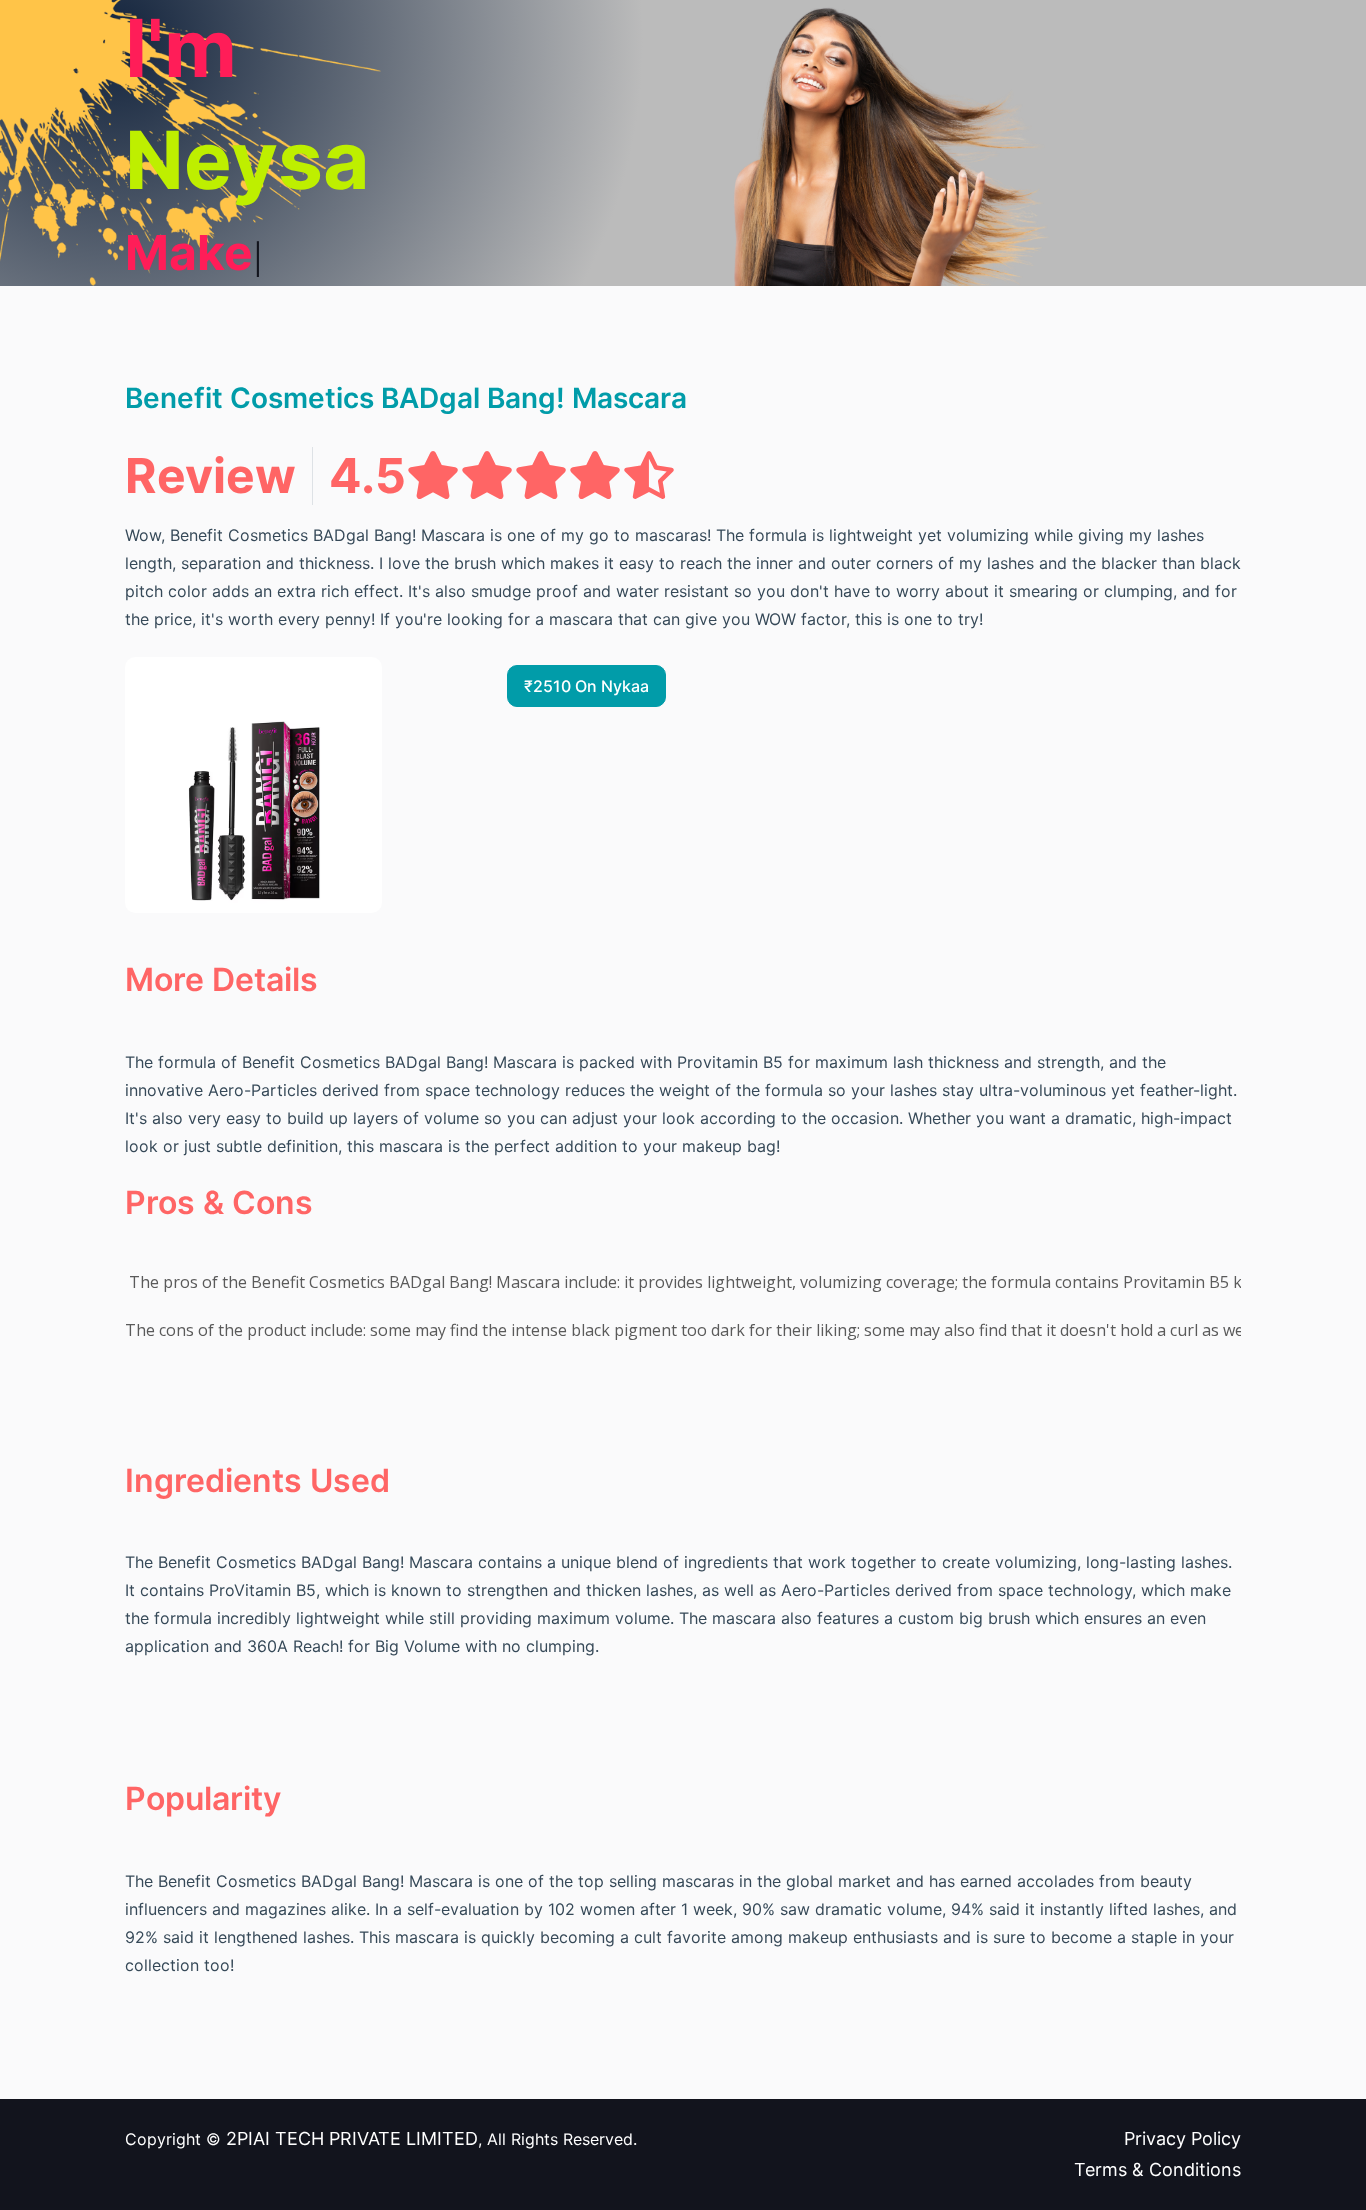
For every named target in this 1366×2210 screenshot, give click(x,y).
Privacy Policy (1182, 2138)
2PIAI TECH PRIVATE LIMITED (352, 2138)
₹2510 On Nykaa (586, 686)
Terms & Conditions (1157, 2169)
